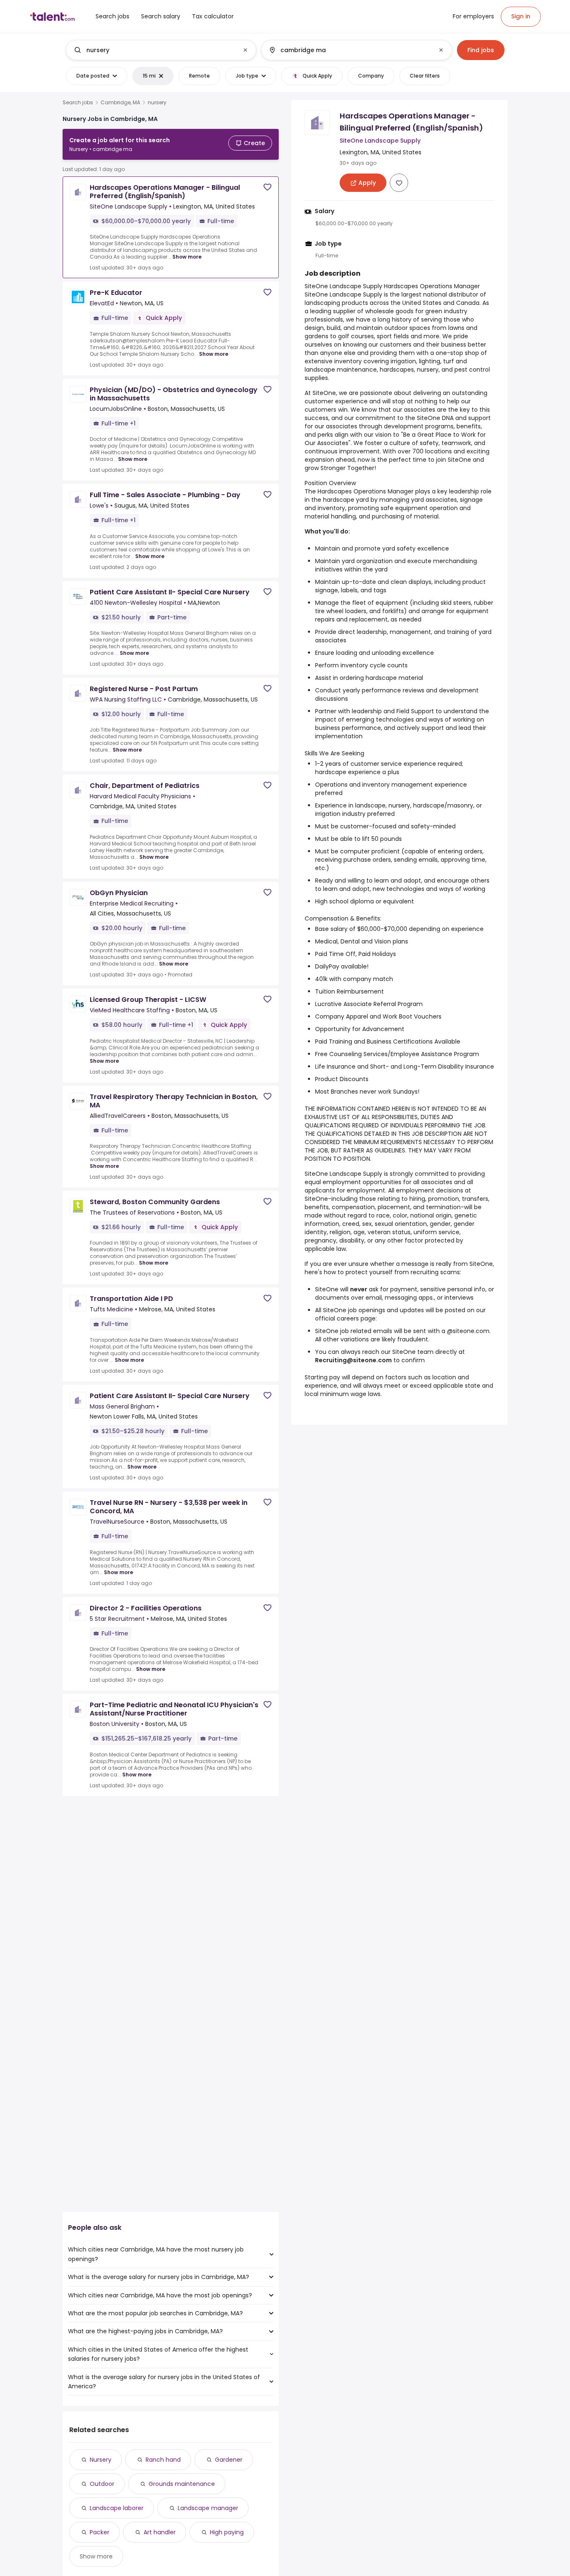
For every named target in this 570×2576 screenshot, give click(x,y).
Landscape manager (208, 2508)
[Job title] (154, 50)
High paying (227, 2532)
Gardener (229, 2460)
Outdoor (102, 2484)
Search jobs (78, 103)
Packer (100, 2532)
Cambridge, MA (120, 103)
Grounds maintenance (182, 2484)
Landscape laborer (117, 2508)
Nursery (101, 2460)
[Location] (349, 50)
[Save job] (267, 187)
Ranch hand (163, 2460)
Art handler (160, 2532)
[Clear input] (245, 50)
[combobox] (161, 50)
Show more (187, 257)
